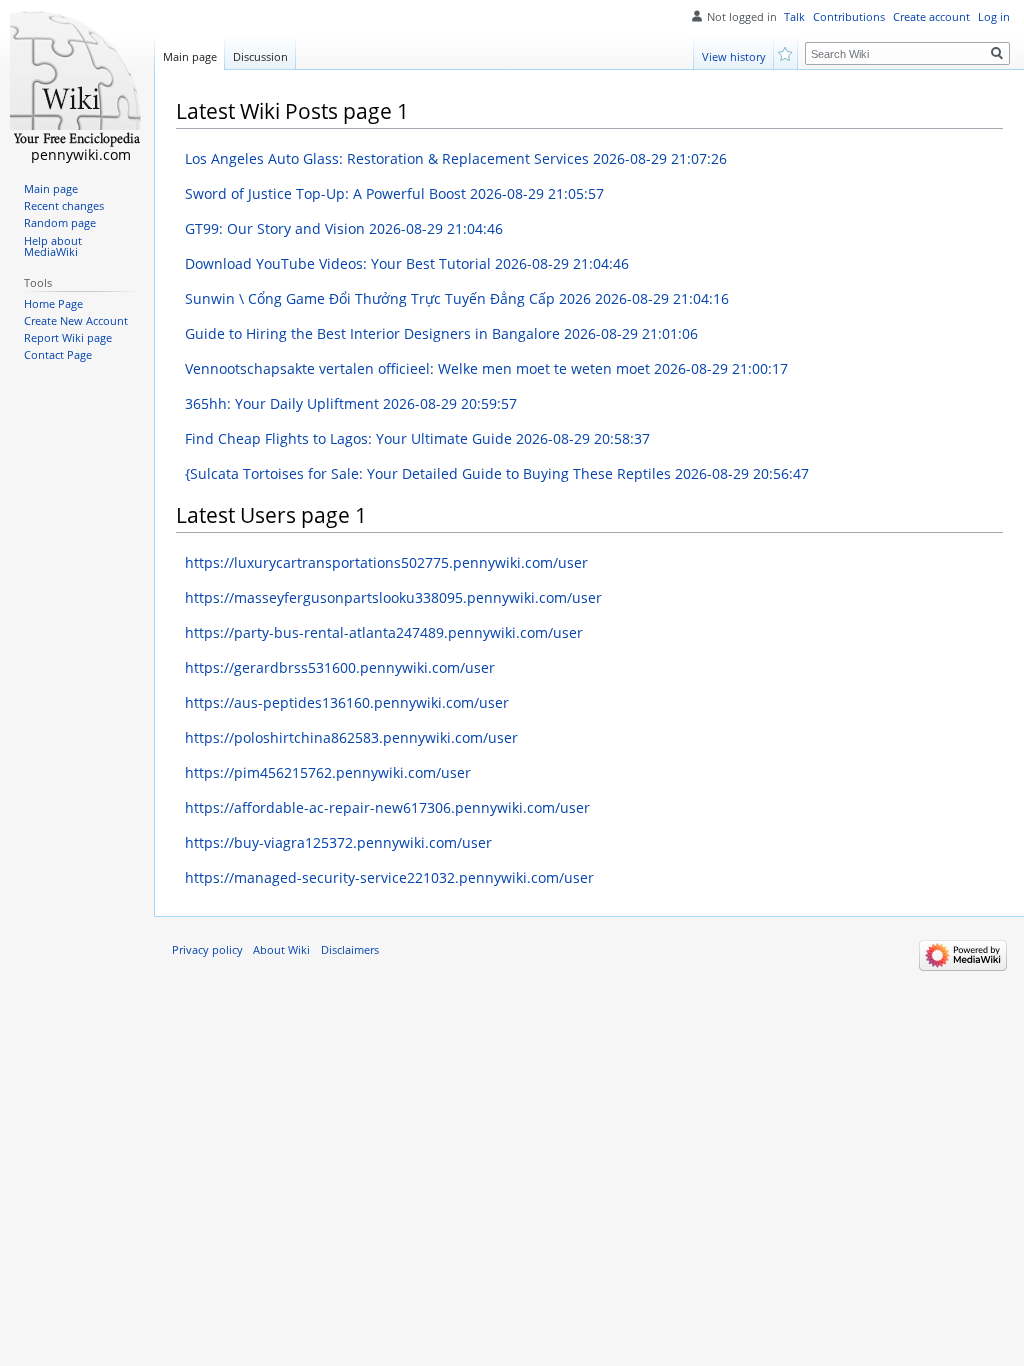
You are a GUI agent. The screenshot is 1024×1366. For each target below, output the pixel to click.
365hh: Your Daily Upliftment (351, 403)
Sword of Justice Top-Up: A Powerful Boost (394, 193)
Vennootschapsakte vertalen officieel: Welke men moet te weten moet (486, 368)
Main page (190, 56)
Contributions (849, 17)
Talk (794, 17)
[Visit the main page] (77, 80)
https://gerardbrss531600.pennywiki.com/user (340, 667)
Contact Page (58, 355)
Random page (60, 223)
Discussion (260, 56)
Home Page (53, 304)
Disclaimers (350, 950)
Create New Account (76, 321)
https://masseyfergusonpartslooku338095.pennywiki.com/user (393, 597)
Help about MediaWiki (53, 247)
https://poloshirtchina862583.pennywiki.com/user (351, 737)
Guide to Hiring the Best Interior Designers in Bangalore (441, 333)
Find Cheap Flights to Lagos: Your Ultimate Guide (417, 438)
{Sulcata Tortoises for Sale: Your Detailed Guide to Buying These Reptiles (497, 473)
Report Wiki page (68, 338)
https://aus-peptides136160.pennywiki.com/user (347, 702)
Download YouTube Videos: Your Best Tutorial (407, 263)
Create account (931, 17)
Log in (994, 17)
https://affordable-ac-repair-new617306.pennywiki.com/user (387, 807)
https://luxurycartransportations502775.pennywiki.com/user (386, 562)
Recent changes (64, 206)
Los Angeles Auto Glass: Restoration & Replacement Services (456, 158)
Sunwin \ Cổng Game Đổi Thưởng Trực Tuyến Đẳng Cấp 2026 (457, 298)
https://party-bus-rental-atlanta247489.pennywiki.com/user (384, 632)
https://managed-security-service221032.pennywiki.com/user (389, 877)
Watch (786, 52)
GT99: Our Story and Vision (344, 228)
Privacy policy (207, 950)
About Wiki (281, 950)
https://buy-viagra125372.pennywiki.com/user (338, 842)
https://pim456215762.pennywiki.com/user (328, 772)
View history (734, 56)
